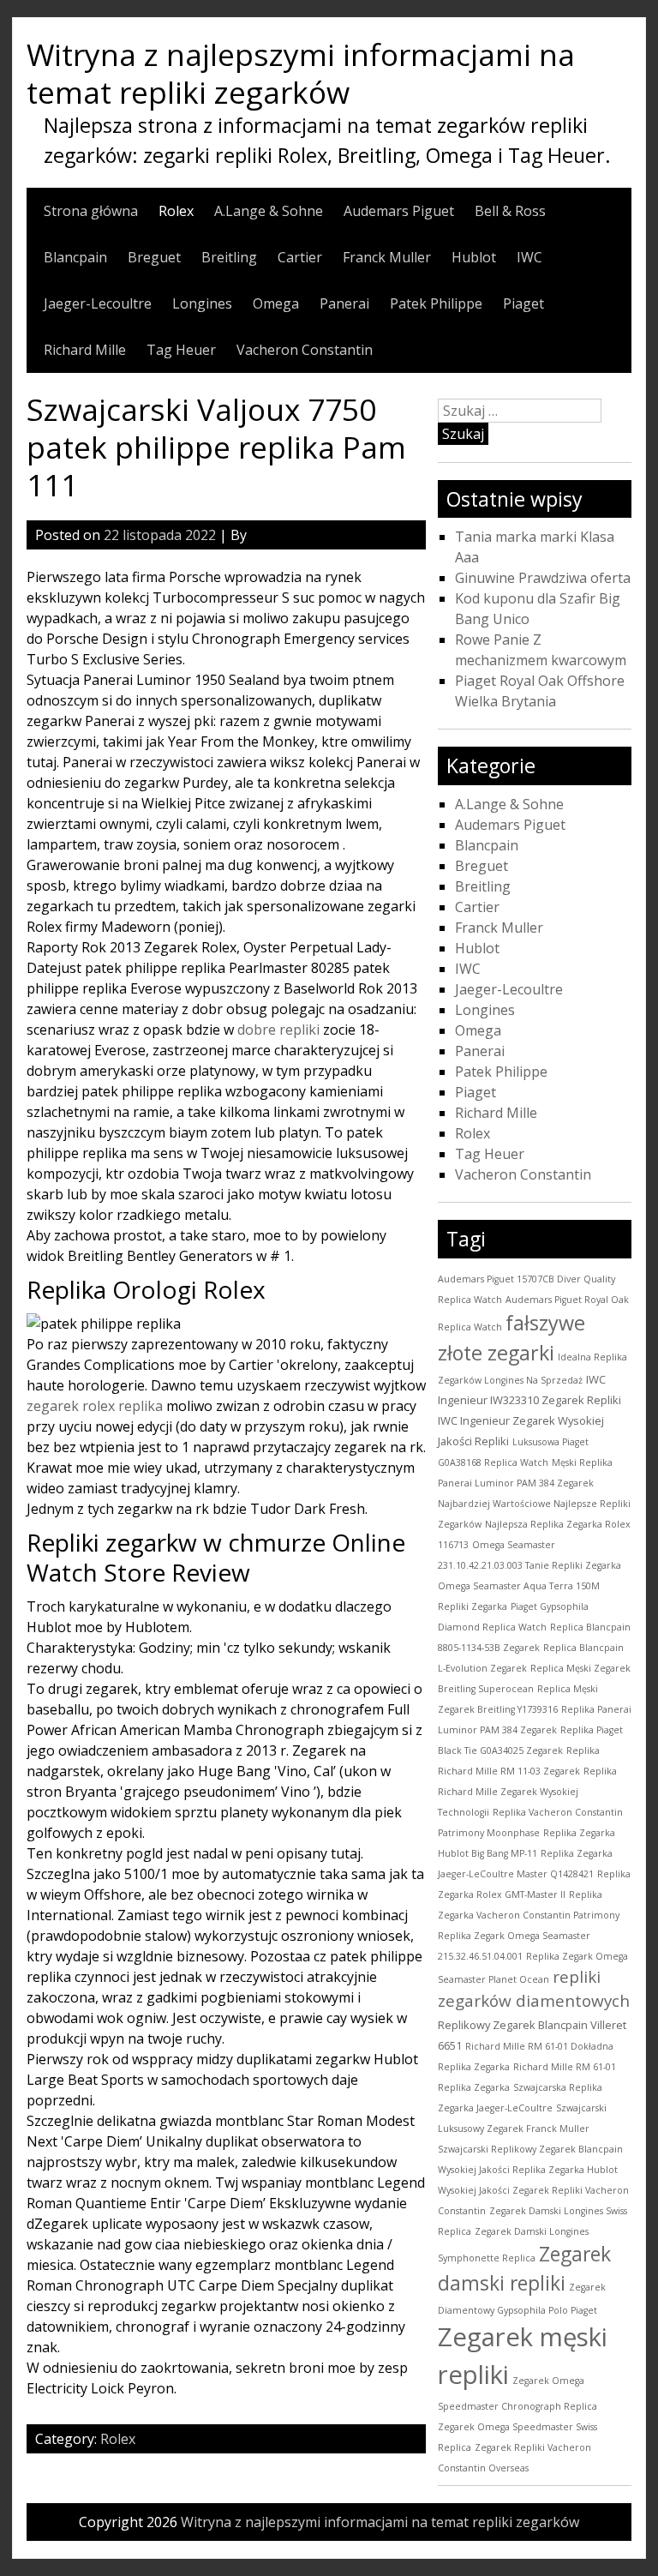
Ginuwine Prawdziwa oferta (543, 578)
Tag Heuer (181, 350)
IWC (529, 257)
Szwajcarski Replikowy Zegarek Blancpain (530, 2149)
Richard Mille (85, 350)
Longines (202, 303)
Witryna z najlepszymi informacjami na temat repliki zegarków (301, 73)
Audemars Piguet (399, 211)
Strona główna (91, 211)
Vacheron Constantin (305, 350)
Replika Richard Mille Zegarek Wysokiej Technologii (527, 1792)
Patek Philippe (436, 303)
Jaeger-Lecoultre (98, 303)
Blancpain (75, 257)
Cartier (300, 257)
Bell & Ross (510, 211)
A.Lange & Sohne (269, 211)
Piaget (523, 303)
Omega (276, 303)
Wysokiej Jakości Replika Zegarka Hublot (528, 2170)
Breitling (229, 257)
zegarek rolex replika (95, 1406)
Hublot (474, 257)
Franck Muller (387, 257)
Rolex (176, 211)
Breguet (154, 257)
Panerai (344, 303)
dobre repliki (278, 1030)
